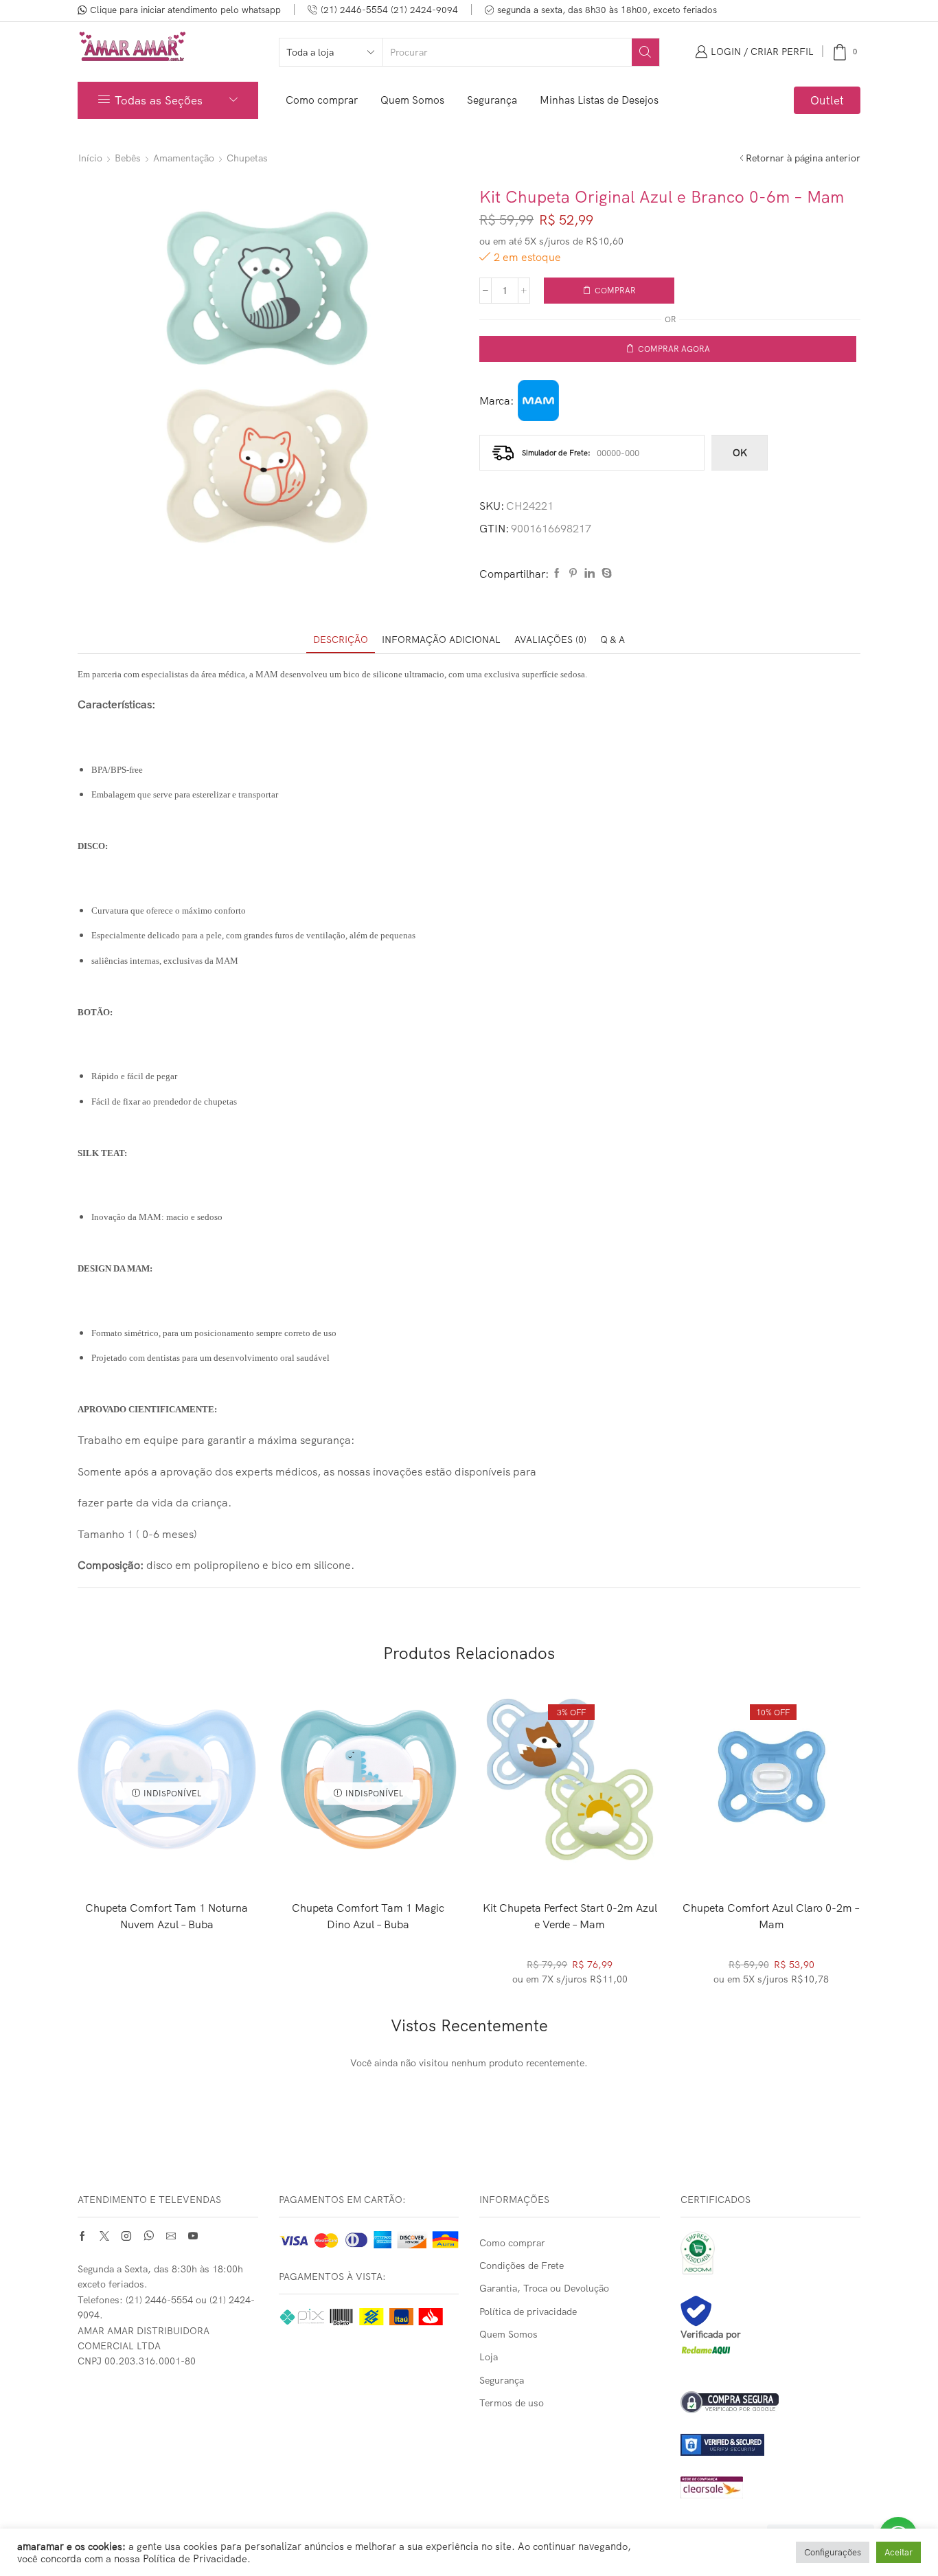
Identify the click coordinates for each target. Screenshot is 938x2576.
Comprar (615, 290)
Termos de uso (512, 2403)
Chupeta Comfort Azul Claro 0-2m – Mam (771, 1916)
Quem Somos (412, 100)
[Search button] (645, 52)
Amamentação (184, 158)
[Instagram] (126, 2236)
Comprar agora (674, 349)
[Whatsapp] (149, 2236)
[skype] (605, 574)
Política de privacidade (528, 2312)
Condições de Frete (522, 2266)
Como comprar (322, 100)
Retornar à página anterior (803, 158)
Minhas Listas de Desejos (599, 100)
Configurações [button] (833, 2552)
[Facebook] (557, 574)
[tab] (341, 640)
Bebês (128, 158)
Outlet (827, 100)
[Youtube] (193, 2236)
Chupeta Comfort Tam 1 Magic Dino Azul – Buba (368, 1916)
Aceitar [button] (899, 2552)
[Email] (171, 2236)
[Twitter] (104, 2236)
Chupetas (247, 158)
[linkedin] (590, 574)
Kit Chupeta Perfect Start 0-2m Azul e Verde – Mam (570, 1916)
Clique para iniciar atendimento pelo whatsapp (185, 10)
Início (90, 158)
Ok (740, 453)
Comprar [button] (570, 1846)
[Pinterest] (573, 574)
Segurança (492, 100)
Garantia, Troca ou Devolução (544, 2288)
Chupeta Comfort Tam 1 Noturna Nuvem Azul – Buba (167, 1916)
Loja (489, 2357)
